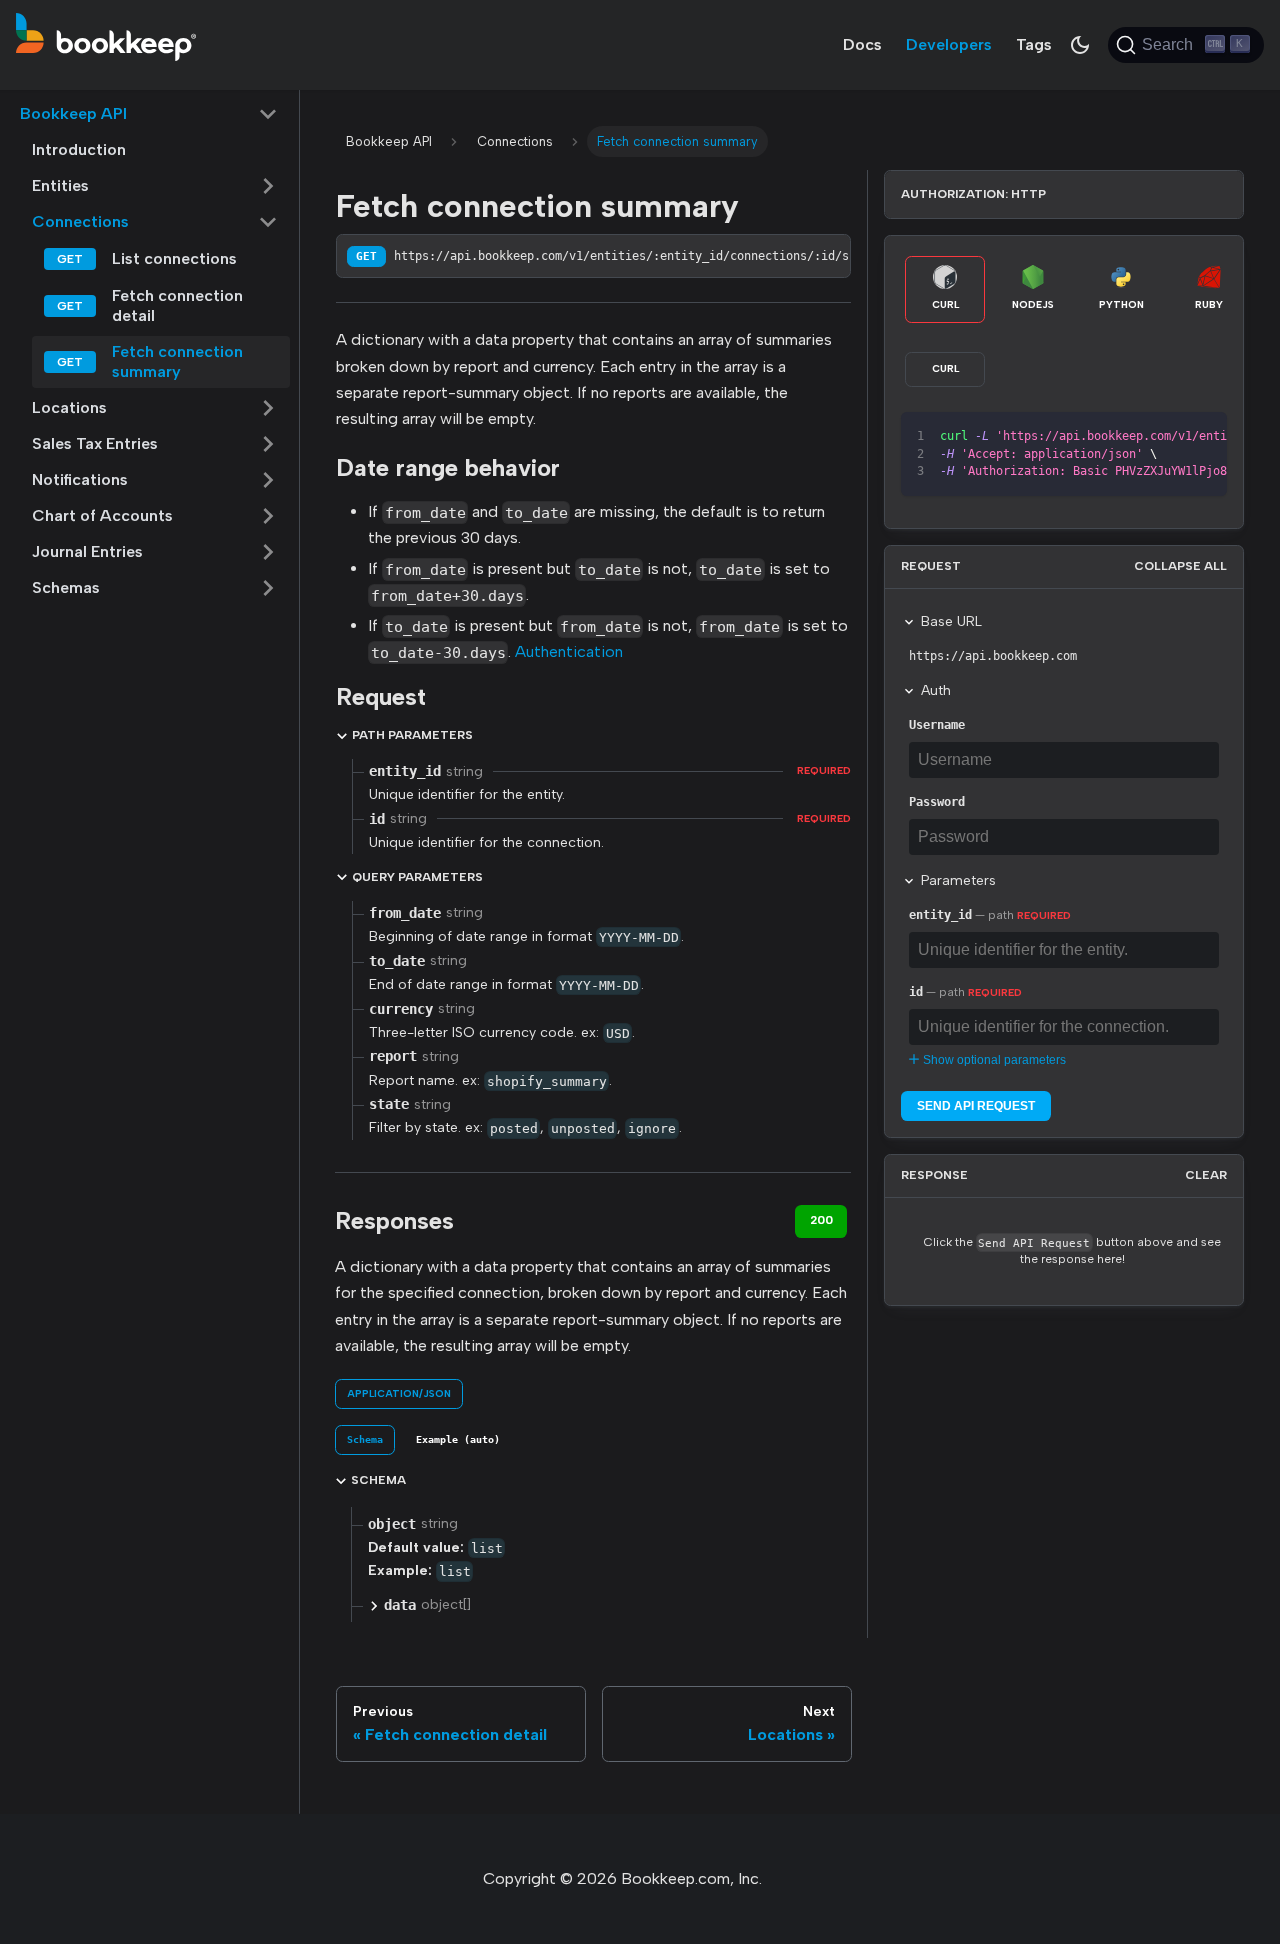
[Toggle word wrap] (1130, 437)
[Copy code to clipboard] (1166, 437)
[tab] (365, 1440)
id (916, 992)
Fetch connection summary (177, 361)
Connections (80, 221)
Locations (69, 407)
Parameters (958, 880)
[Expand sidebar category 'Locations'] (268, 408)
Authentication (569, 651)
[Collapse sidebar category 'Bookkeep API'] (268, 114)
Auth (936, 690)
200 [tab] (821, 1220)
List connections (174, 258)
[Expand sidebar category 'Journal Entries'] (268, 552)
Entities (60, 185)
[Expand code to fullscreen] (1202, 437)
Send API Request (976, 1106)
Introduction (79, 149)
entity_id (940, 915)
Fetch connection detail (177, 305)
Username (937, 725)
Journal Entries (87, 551)
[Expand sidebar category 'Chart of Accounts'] (268, 516)
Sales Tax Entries (95, 443)
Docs (862, 44)
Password (937, 802)
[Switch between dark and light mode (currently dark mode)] (1080, 45)
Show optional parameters (994, 1060)
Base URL (951, 621)
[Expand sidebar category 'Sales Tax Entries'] (268, 444)
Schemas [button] (66, 587)
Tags (1034, 44)
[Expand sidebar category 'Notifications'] (268, 480)
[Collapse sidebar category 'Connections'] (268, 222)
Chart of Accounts (102, 515)
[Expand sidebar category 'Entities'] (268, 186)
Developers (949, 44)
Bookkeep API (73, 113)
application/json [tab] (399, 1393)
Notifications (80, 479)
